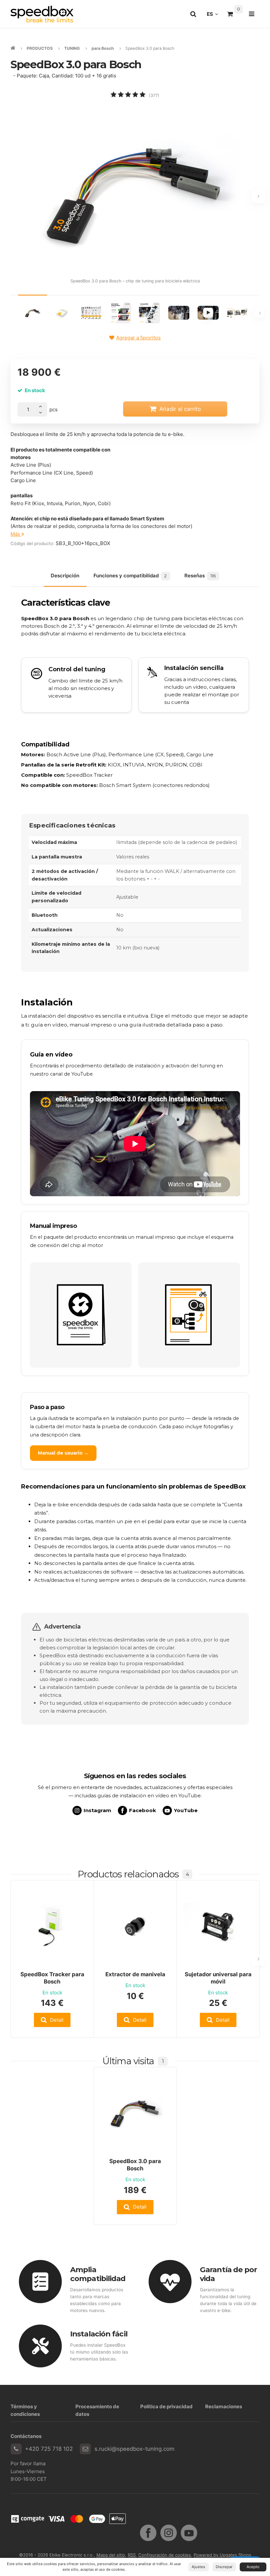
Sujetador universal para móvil (218, 1978)
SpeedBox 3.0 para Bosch (135, 2165)
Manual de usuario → (63, 1453)
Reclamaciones (224, 2406)
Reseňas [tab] (200, 576)
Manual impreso (53, 1226)
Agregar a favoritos (138, 338)
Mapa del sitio (111, 2555)
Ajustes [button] (198, 2567)
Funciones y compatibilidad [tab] (130, 576)
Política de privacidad (166, 2406)
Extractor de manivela (135, 1974)
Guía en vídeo (51, 1055)
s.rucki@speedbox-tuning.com (135, 2449)
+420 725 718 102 (49, 2449)
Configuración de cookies (165, 2555)
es (214, 16)
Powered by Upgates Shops (222, 2555)
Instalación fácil (99, 2334)
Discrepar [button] (224, 2567)
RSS (132, 2555)
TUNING (72, 48)
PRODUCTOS (40, 48)
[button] (52, 2020)
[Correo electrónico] (85, 2449)
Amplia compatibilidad (98, 2274)
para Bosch (103, 48)
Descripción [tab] (65, 576)
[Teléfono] (16, 2449)
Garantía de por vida (229, 2274)
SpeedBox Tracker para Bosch (52, 1978)
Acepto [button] (253, 2567)
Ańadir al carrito (180, 409)
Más (16, 534)
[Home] (42, 14)
